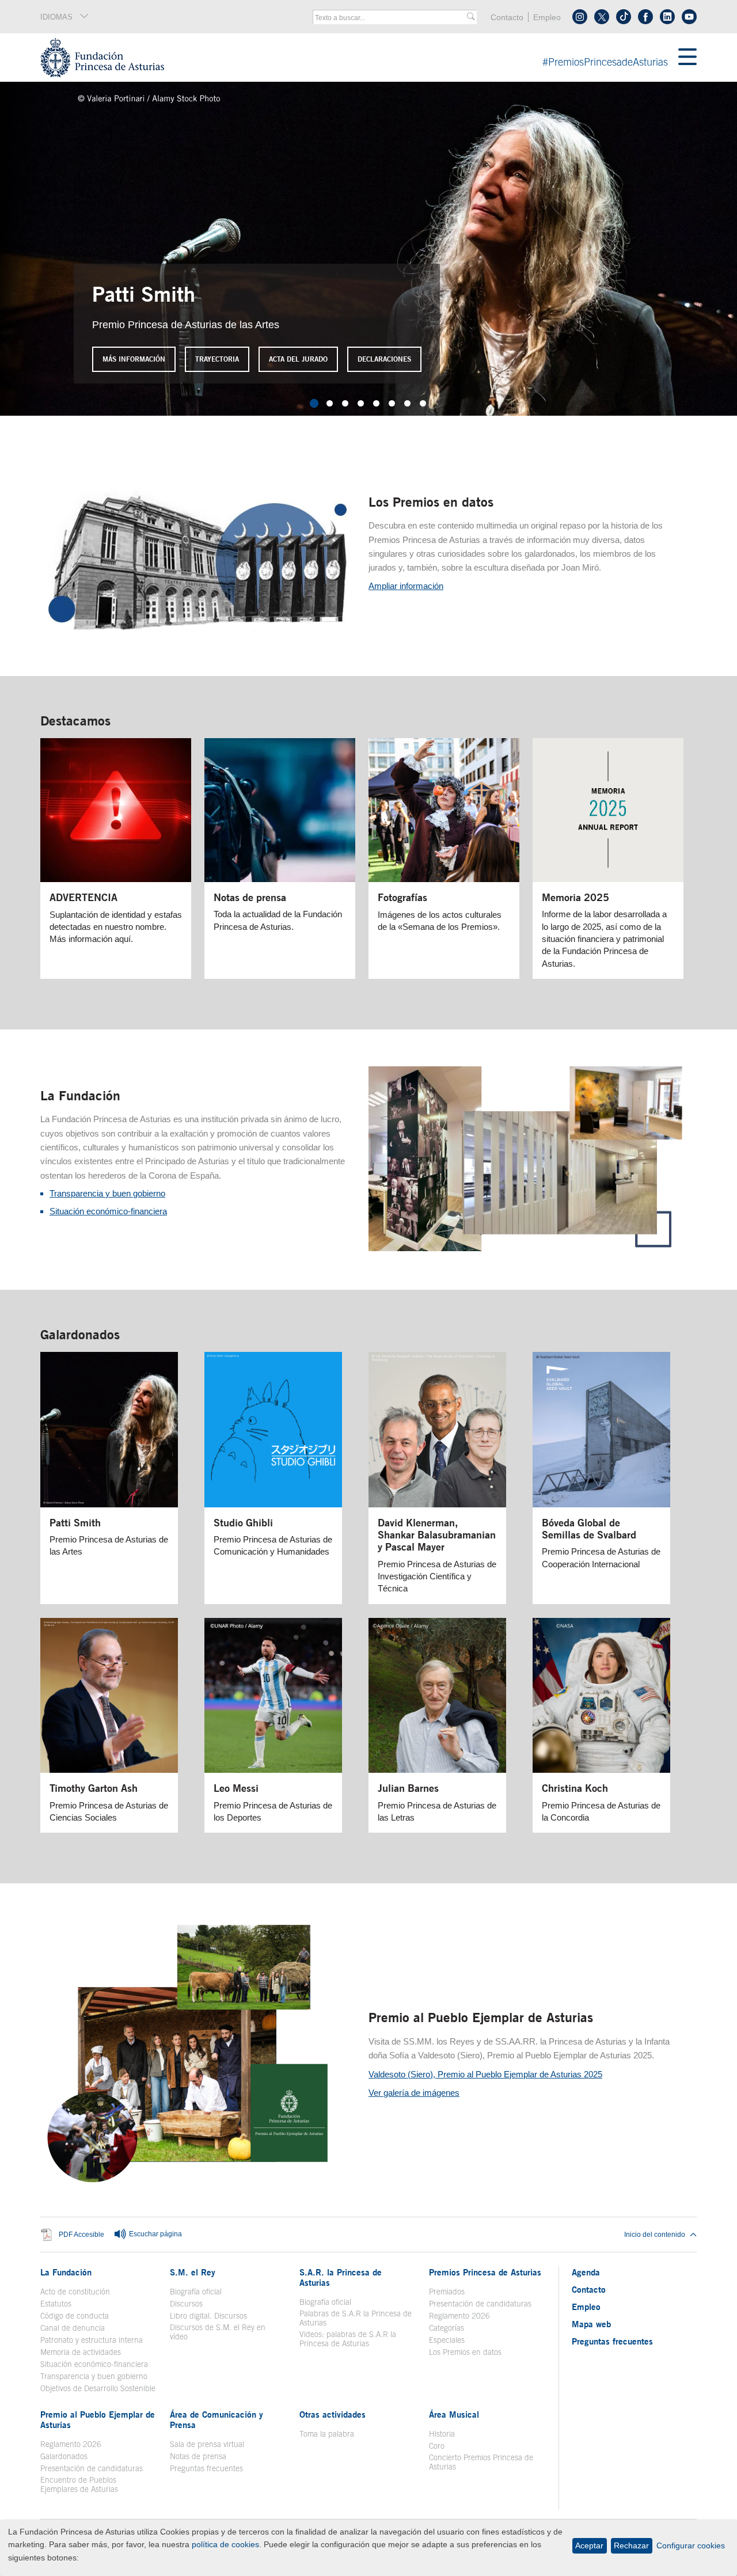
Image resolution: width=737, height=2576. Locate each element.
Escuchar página (155, 2235)
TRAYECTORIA (217, 359)
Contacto (507, 18)
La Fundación (80, 1095)
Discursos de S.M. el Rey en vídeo (224, 2332)
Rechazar (631, 2545)
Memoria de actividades (81, 2352)
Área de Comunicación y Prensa (216, 2419)
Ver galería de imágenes (414, 2093)
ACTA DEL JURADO (298, 359)
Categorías (447, 2328)
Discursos (186, 2304)
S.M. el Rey (193, 2272)
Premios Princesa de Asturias (485, 2272)
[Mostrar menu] (687, 58)
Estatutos (56, 2304)
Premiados (447, 2292)
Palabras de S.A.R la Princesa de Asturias (356, 2318)
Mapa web (591, 2324)
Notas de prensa (198, 2456)
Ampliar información (406, 586)
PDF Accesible (81, 2235)
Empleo (547, 18)
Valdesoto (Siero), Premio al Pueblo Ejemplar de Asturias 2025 (485, 2074)
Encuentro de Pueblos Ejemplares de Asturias (79, 2484)
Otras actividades (333, 2414)
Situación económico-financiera (108, 1211)
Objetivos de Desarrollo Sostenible (98, 2388)
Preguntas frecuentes (206, 2468)
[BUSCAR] (471, 17)
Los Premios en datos (431, 502)
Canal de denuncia (73, 2328)
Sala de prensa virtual (207, 2444)
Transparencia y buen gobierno (107, 1193)
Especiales (447, 2340)
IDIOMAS (56, 17)
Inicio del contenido (655, 2235)
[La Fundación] (526, 1248)
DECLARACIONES (384, 359)
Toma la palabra (327, 2434)
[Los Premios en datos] (198, 634)
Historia (442, 2434)
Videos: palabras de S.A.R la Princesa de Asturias (348, 2339)
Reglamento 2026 (459, 2316)
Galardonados (80, 1334)
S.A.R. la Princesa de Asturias (341, 2277)
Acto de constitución (75, 2292)
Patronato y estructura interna (92, 2340)
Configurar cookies (691, 2545)
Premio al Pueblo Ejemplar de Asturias (481, 2017)
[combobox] (391, 18)
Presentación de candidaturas (480, 2304)
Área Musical (454, 2414)
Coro (437, 2446)
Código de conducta (75, 2316)
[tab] (314, 403)
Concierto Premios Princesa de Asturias (481, 2462)
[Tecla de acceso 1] (359, 58)
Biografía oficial (196, 2292)
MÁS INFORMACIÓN (134, 359)
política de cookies (225, 2544)
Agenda (586, 2272)
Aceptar (589, 2545)
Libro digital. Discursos (208, 2316)
